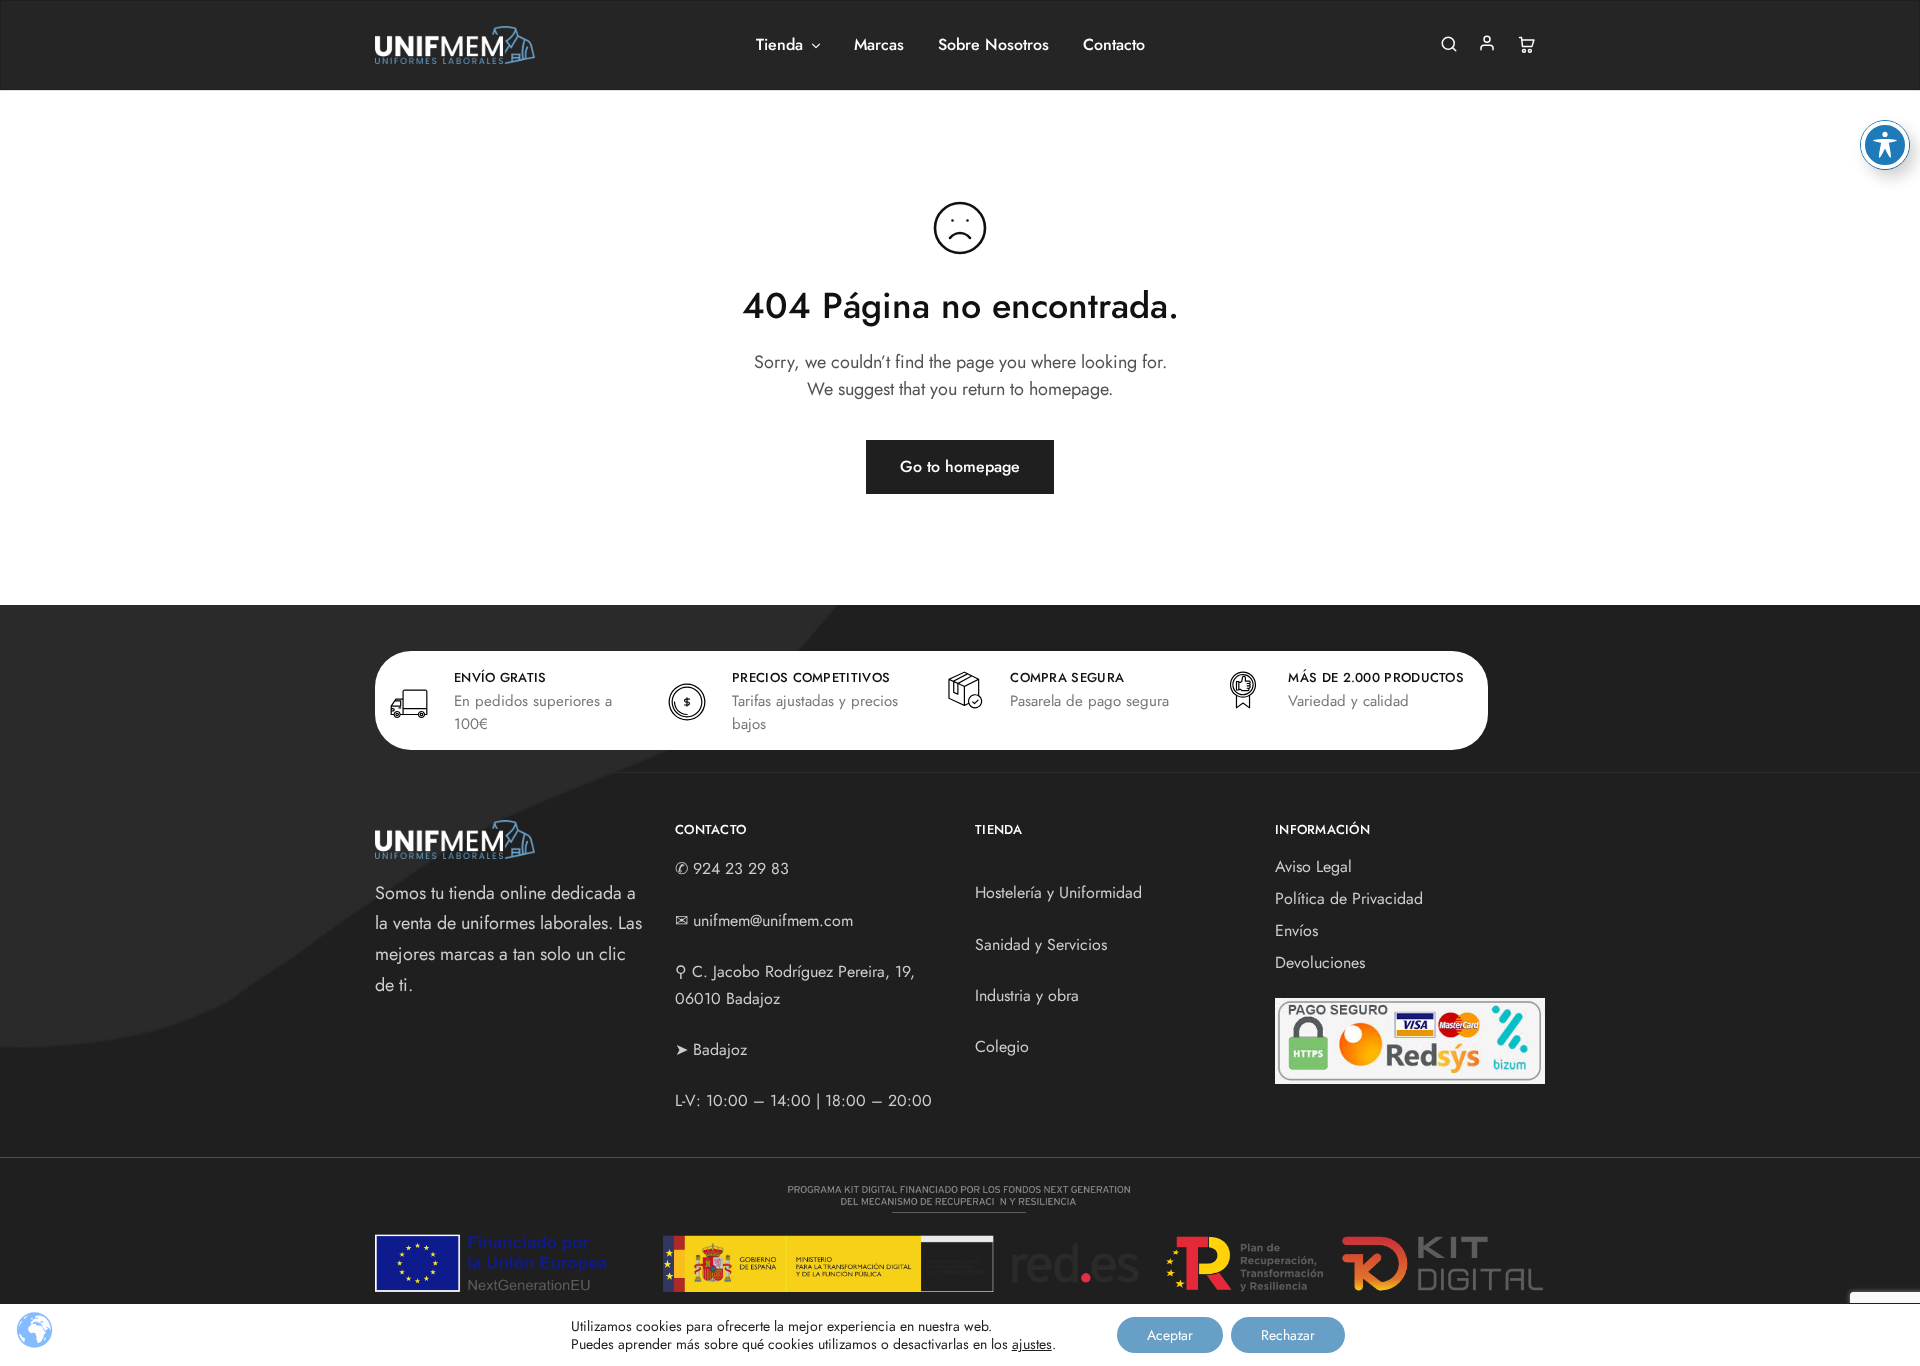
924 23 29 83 (741, 868)
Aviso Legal (1313, 866)
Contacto (1114, 45)
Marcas (879, 45)
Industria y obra (1027, 995)
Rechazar (1288, 1335)
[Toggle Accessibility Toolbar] (1885, 145)
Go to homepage (960, 466)
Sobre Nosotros (993, 45)
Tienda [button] (779, 45)
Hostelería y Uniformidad (1058, 892)
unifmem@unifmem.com (773, 920)
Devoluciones (1320, 962)
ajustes (1032, 1344)
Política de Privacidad (1349, 898)
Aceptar (1170, 1335)
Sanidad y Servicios (1041, 944)
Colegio (1002, 1046)
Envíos (1296, 930)
